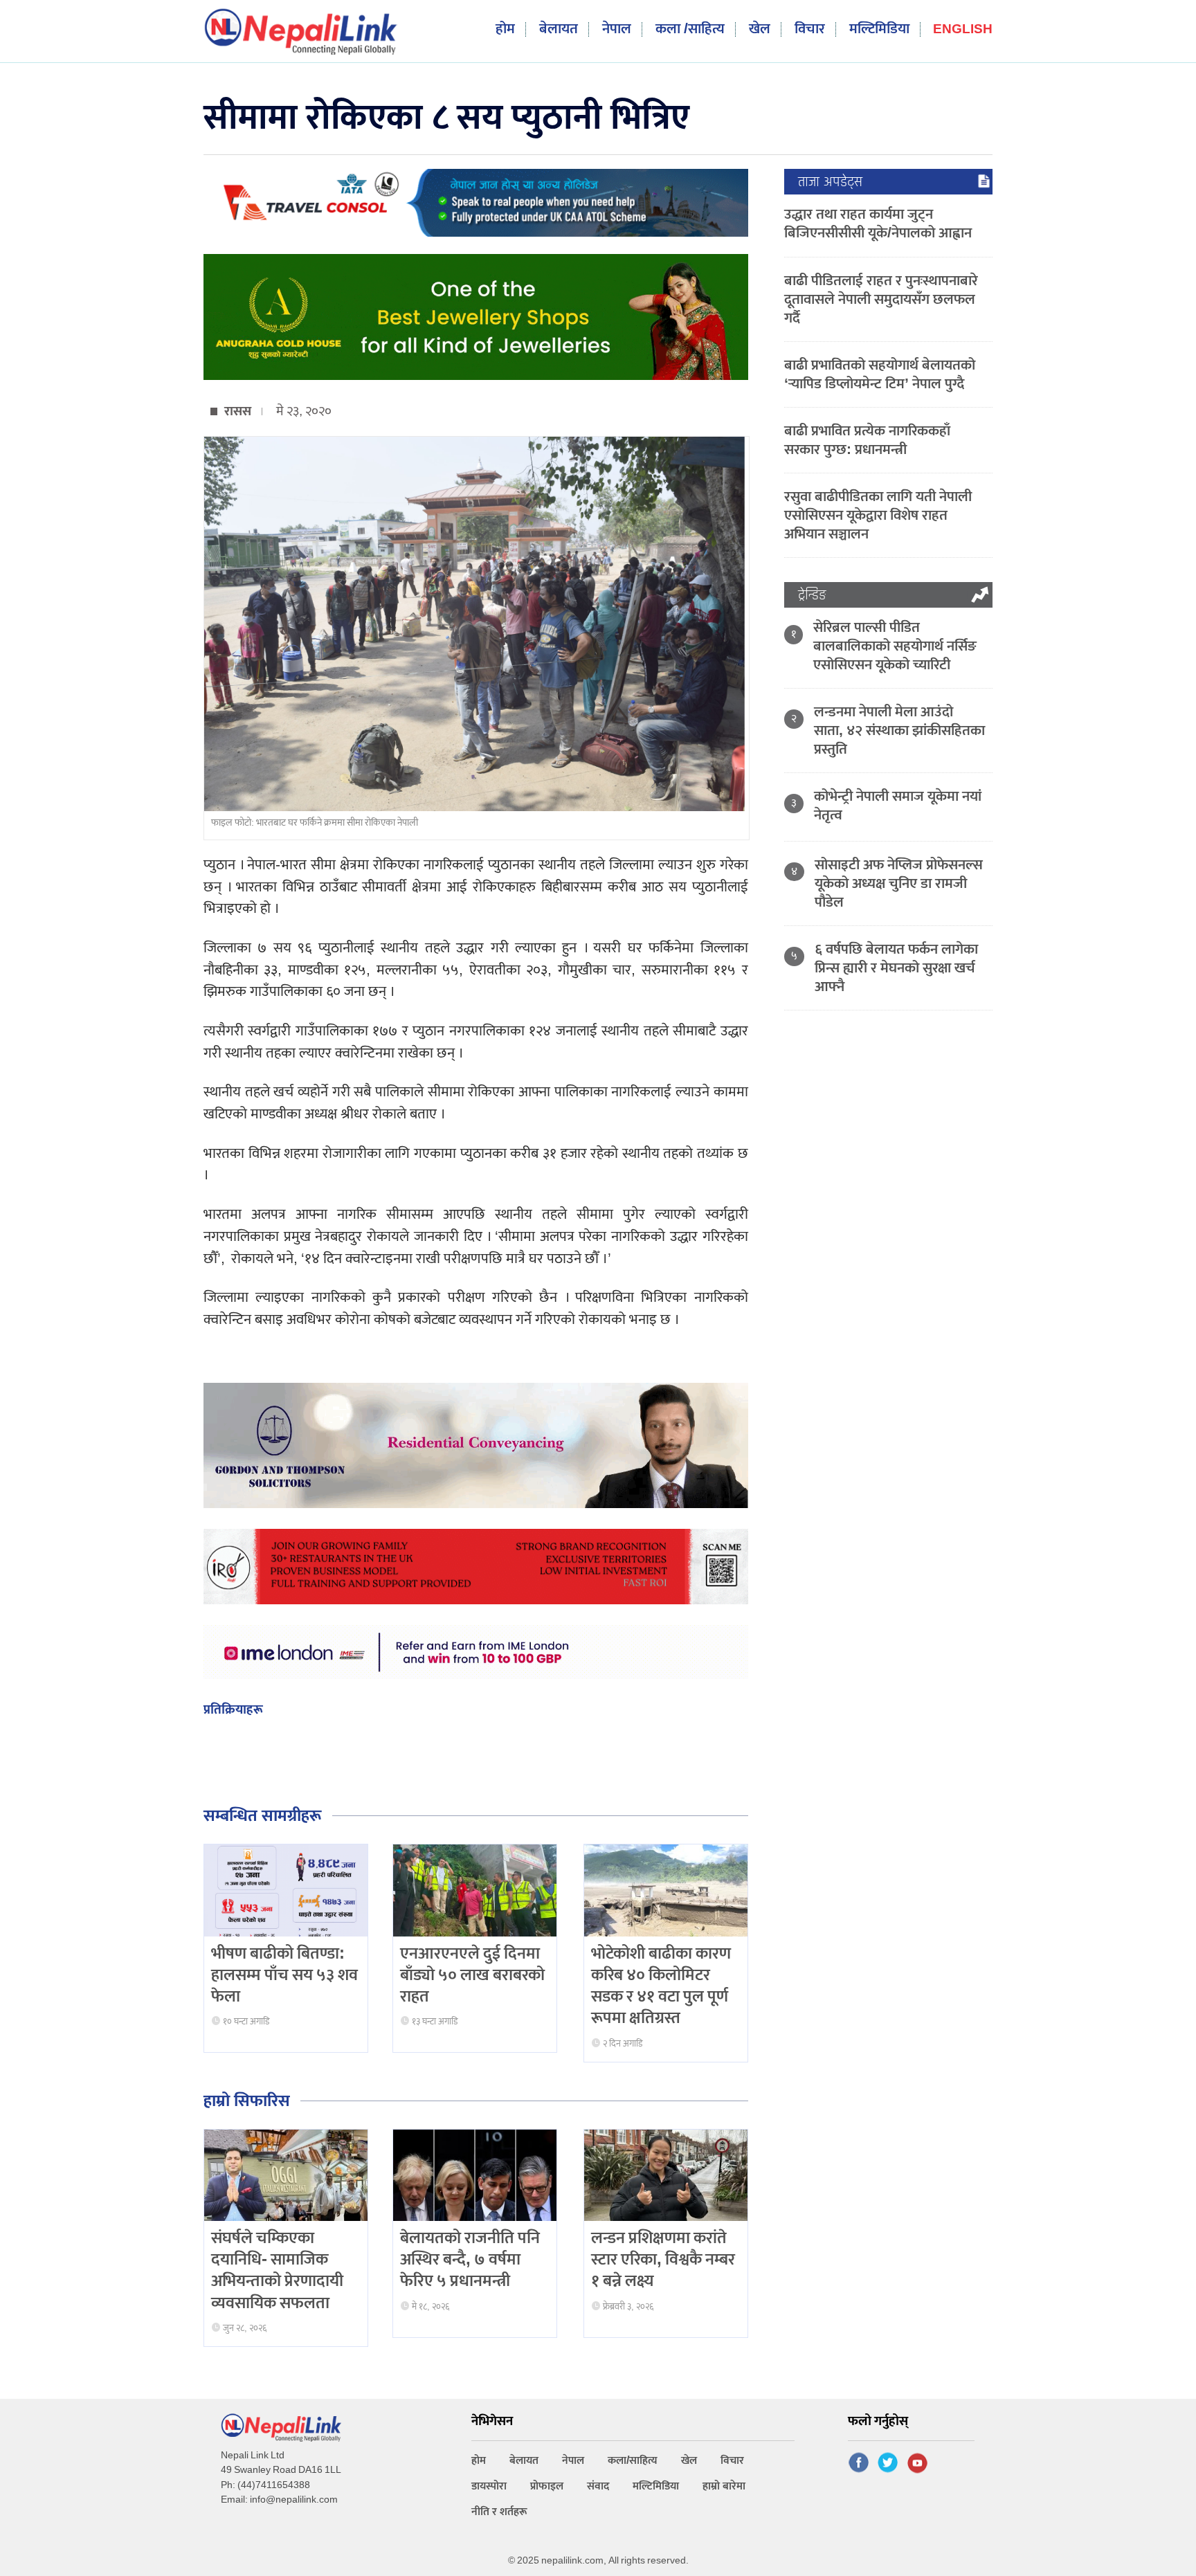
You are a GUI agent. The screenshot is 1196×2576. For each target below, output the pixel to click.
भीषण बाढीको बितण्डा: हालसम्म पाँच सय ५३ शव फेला (284, 1975)
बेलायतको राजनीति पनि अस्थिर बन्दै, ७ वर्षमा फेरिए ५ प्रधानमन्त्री (470, 2260)
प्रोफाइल (547, 2486)
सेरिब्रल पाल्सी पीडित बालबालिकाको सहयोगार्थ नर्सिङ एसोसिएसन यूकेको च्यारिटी (895, 646)
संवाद (598, 2486)
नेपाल (617, 29)
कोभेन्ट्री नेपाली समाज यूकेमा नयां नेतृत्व (898, 806)
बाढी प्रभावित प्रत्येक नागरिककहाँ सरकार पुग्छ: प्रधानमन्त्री (867, 440)
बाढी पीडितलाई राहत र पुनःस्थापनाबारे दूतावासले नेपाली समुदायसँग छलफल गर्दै (881, 299)
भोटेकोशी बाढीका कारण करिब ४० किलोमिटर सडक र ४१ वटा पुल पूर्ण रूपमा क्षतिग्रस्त (661, 1986)
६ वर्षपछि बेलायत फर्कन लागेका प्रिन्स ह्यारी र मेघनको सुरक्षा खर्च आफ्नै (896, 968)
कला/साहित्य (633, 2461)
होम (505, 29)
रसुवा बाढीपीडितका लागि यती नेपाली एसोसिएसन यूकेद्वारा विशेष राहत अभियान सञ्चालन (878, 515)
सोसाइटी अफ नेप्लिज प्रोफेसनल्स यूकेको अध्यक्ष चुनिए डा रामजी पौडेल (899, 883)
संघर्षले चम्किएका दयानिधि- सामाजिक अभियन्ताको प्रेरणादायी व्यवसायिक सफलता (277, 2271)
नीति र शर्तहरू (499, 2512)
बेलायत (559, 29)
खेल (760, 29)
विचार (810, 29)
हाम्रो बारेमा (724, 2486)
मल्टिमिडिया (879, 29)
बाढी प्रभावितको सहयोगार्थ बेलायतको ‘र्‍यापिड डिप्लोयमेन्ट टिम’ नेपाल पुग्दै (880, 374)
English (963, 30)
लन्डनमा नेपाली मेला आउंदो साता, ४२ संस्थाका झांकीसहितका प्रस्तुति (899, 731)
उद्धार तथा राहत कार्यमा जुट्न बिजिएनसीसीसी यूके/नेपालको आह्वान (878, 224)
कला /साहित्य (690, 29)
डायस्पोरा (489, 2486)
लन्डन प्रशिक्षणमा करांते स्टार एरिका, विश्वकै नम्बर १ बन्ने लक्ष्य (663, 2260)
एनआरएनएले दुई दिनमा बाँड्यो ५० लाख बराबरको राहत (472, 1975)
